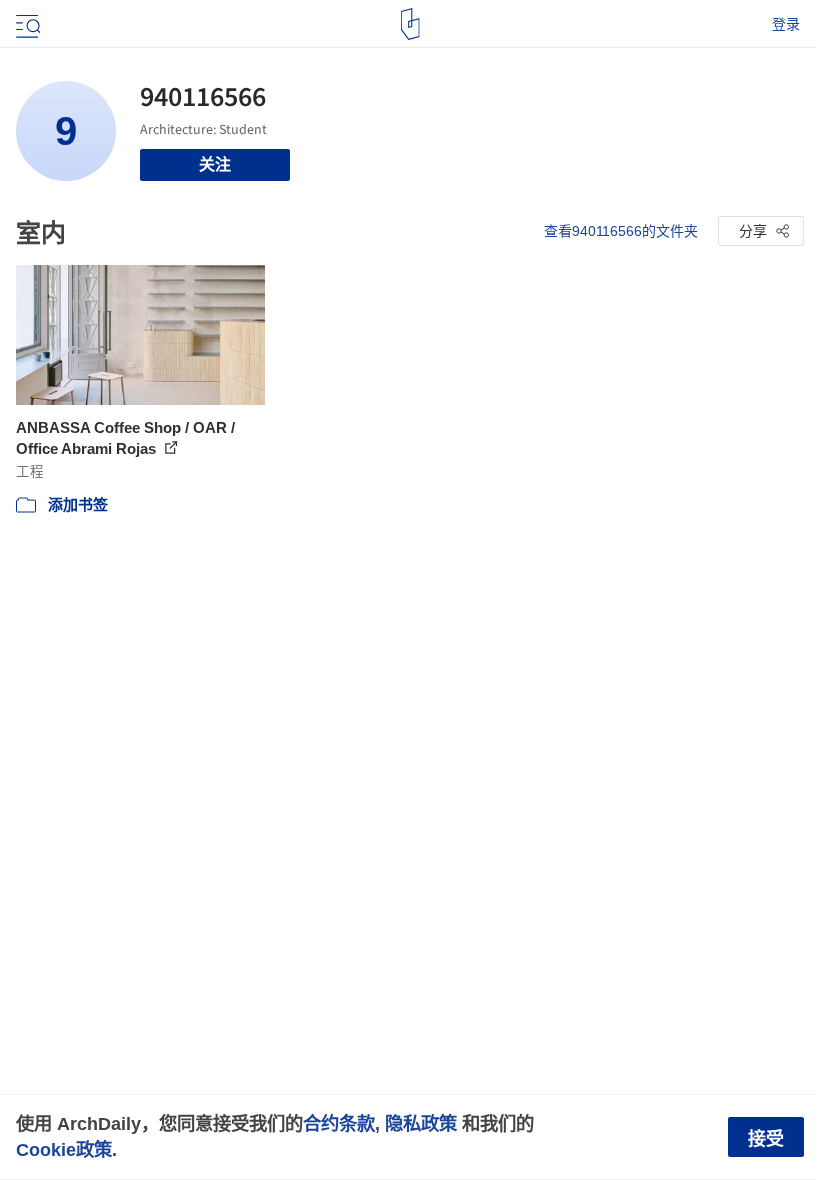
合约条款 (339, 1123)
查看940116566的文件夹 (621, 231)
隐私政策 (421, 1123)
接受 (766, 1139)
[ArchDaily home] (410, 24)
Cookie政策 (64, 1149)
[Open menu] (26, 24)
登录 (786, 24)
